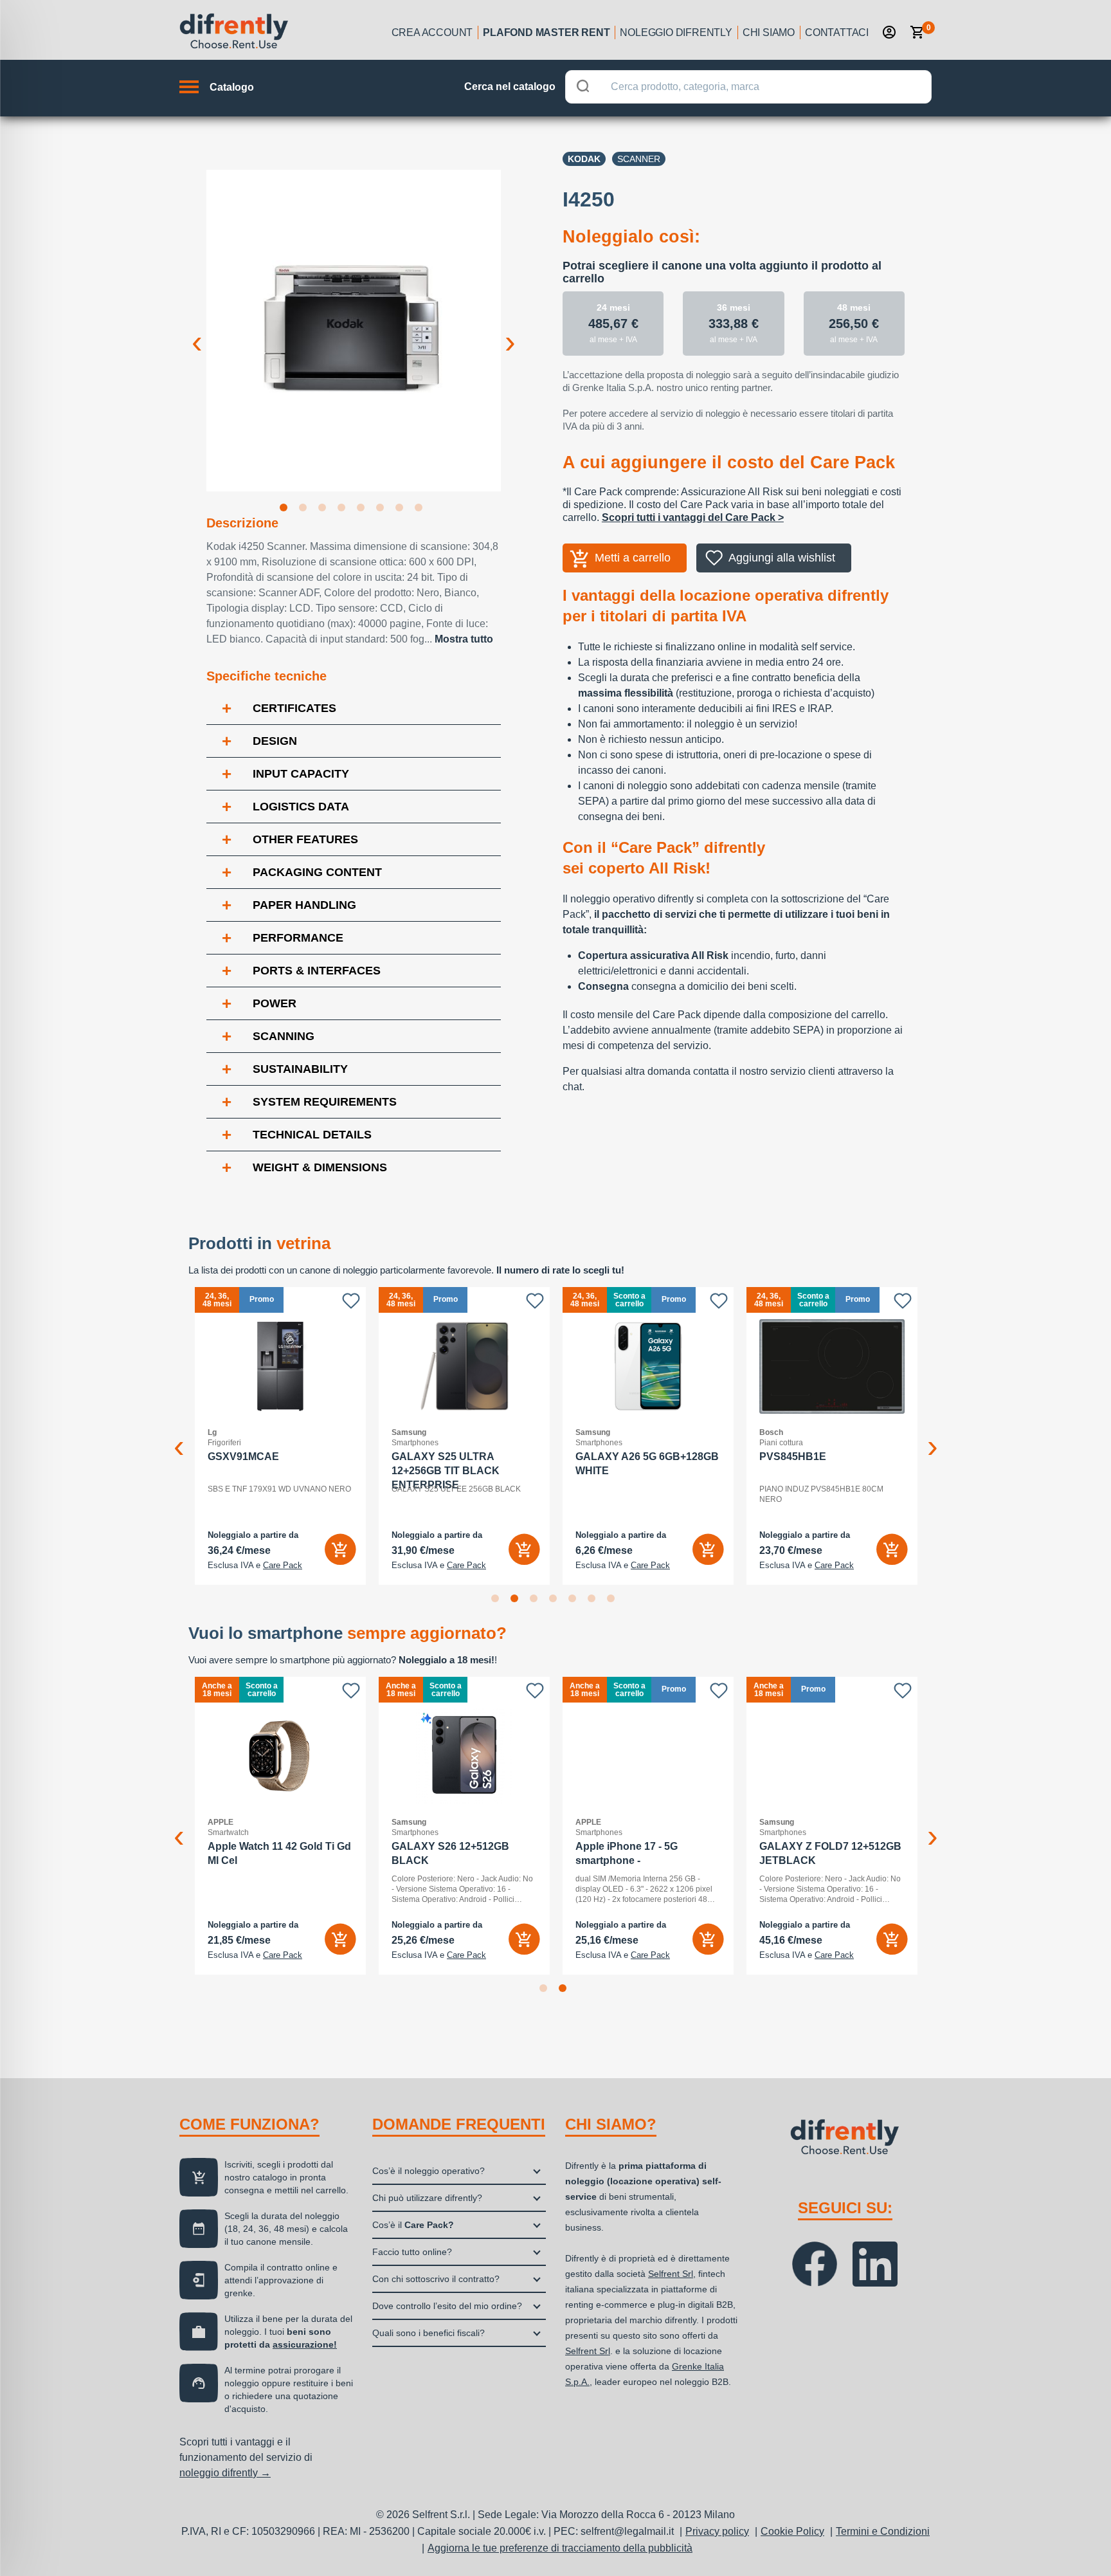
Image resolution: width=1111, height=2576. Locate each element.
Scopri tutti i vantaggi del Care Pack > (693, 517)
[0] (917, 32)
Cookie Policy (792, 2531)
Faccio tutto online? (412, 2252)
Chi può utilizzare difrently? (427, 2198)
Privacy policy (717, 2531)
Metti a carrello (633, 558)
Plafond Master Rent (546, 32)
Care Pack (283, 1566)
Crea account (432, 32)
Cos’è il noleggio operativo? (429, 2171)
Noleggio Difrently (676, 32)
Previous (197, 332)
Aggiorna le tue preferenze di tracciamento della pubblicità (560, 2548)
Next (510, 332)
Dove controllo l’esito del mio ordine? (447, 2306)
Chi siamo (769, 32)
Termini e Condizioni (883, 2531)
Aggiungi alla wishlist (782, 558)
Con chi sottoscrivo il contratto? (436, 2279)
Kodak (584, 159)
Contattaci (837, 32)
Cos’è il (413, 2225)
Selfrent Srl (671, 2274)
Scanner (639, 159)
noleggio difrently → (225, 2473)
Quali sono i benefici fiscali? (429, 2333)
